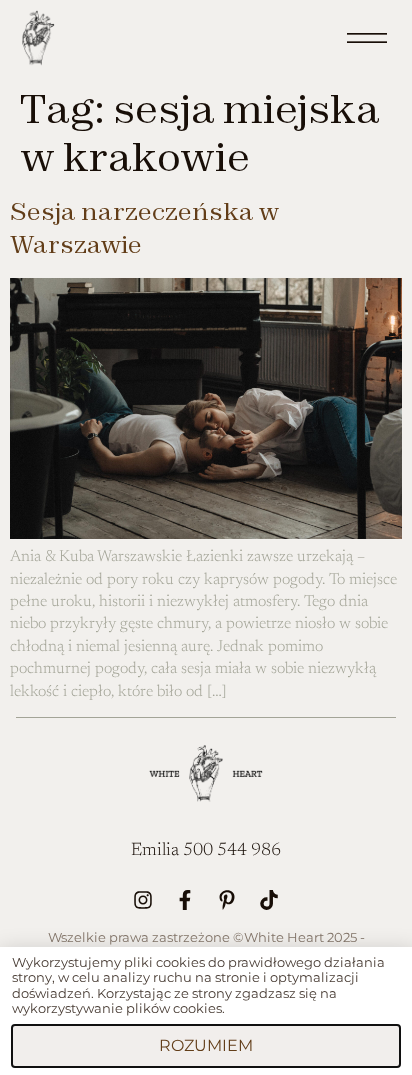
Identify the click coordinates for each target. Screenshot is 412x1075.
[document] (206, 537)
